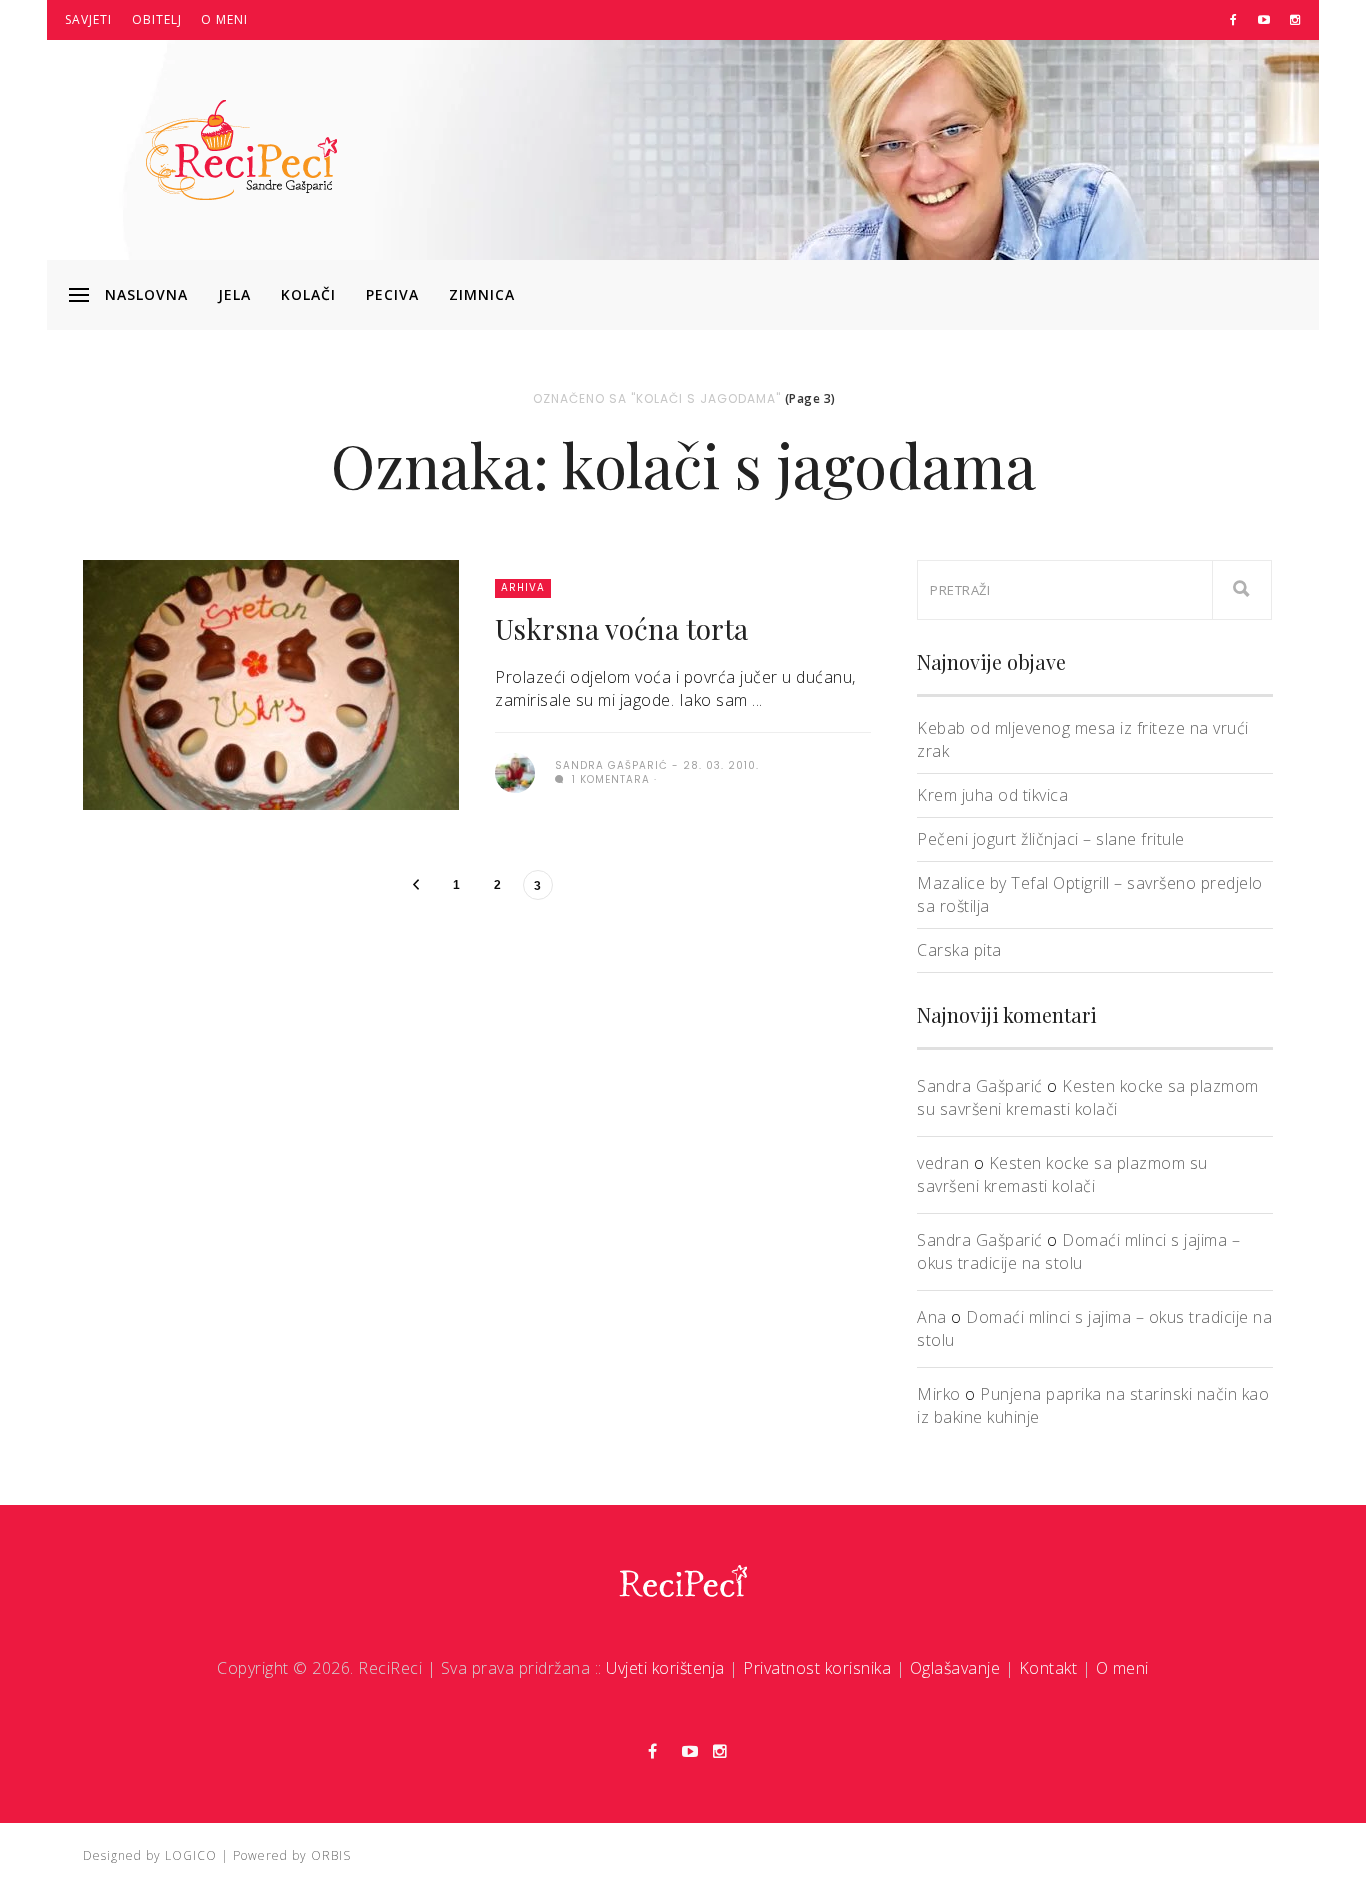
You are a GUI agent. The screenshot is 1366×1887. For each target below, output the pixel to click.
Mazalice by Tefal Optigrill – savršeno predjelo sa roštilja (1090, 894)
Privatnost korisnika (817, 1668)
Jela (234, 294)
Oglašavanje (955, 1668)
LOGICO (191, 1855)
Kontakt (1048, 1668)
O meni (224, 19)
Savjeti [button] (88, 19)
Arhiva (523, 587)
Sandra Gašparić (980, 1086)
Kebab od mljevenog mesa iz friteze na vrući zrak (1083, 739)
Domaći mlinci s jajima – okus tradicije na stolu (1078, 1251)
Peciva (392, 294)
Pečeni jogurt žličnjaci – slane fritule (1051, 839)
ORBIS (331, 1855)
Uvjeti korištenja (665, 1668)
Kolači (308, 294)
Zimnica (482, 294)
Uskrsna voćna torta (621, 628)
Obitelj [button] (157, 19)
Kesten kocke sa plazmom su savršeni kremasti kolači (1088, 1097)
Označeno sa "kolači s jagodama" (657, 398)
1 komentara (609, 779)
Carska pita (959, 950)
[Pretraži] (1242, 590)
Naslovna (146, 294)
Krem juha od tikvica (992, 795)
